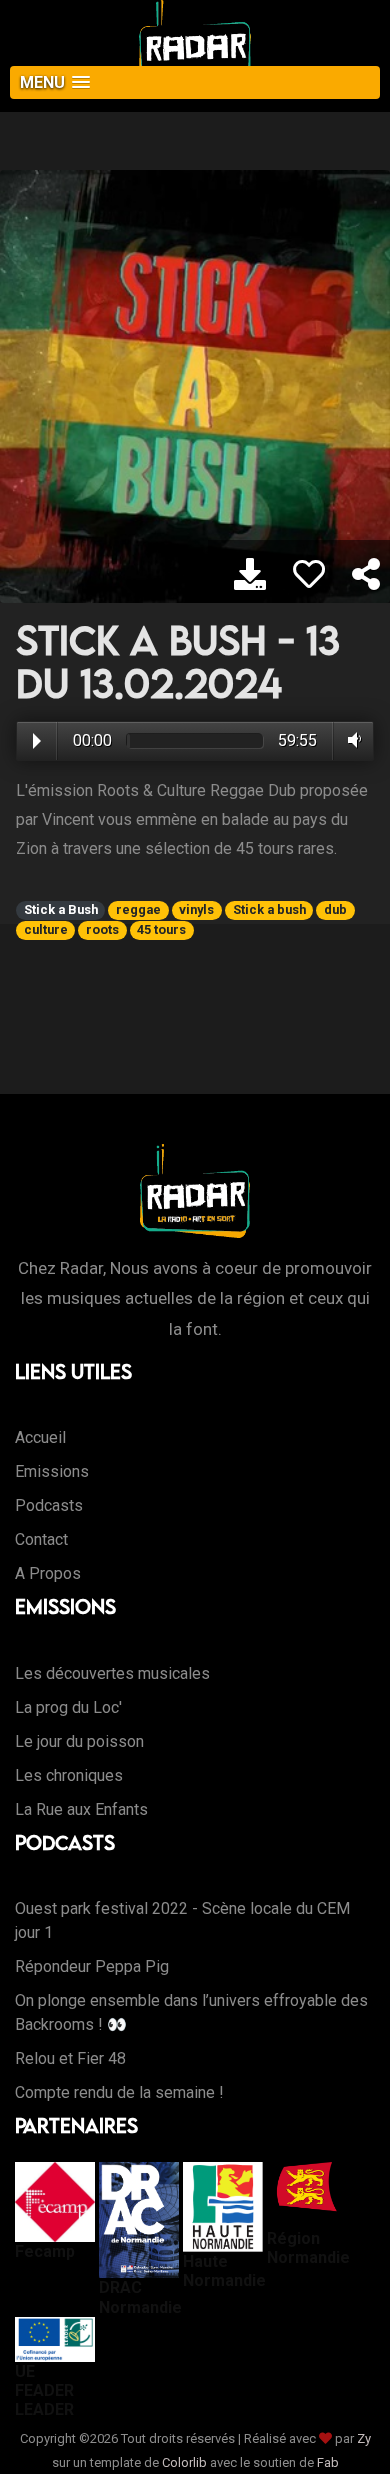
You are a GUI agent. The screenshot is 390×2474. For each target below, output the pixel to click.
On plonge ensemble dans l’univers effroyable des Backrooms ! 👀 (191, 2012)
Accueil (40, 1437)
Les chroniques (69, 1775)
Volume (350, 740)
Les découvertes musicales (112, 1673)
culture (46, 929)
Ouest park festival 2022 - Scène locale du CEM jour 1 (182, 1920)
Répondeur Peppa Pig (92, 1966)
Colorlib (184, 2462)
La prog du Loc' (68, 1707)
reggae (138, 909)
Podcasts (49, 1505)
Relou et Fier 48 (70, 2058)
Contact (41, 1539)
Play (37, 741)
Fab (328, 2462)
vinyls (196, 909)
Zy (364, 2438)
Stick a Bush (61, 909)
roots (102, 929)
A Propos (48, 1573)
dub (335, 909)
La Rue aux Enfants (81, 1809)
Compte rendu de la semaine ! (119, 2092)
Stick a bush (269, 909)
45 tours (161, 929)
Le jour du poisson (79, 1741)
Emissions (52, 1471)
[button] (195, 82)
